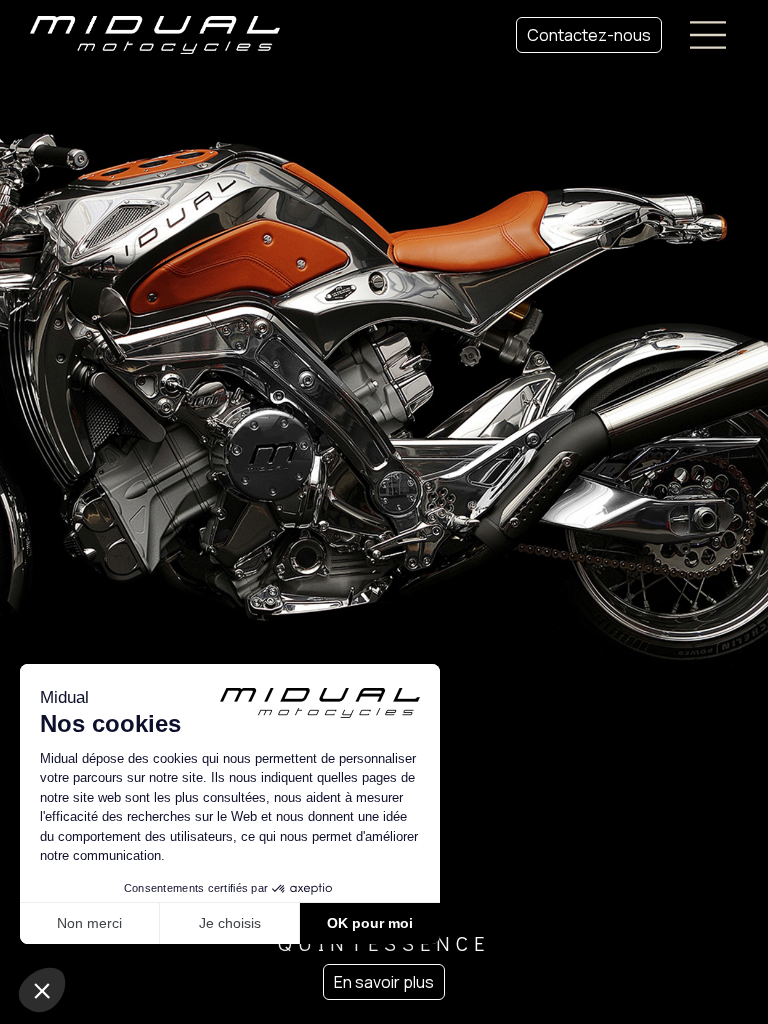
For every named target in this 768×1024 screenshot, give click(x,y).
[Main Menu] (708, 35)
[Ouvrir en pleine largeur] (384, 512)
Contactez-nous (589, 35)
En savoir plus (384, 982)
